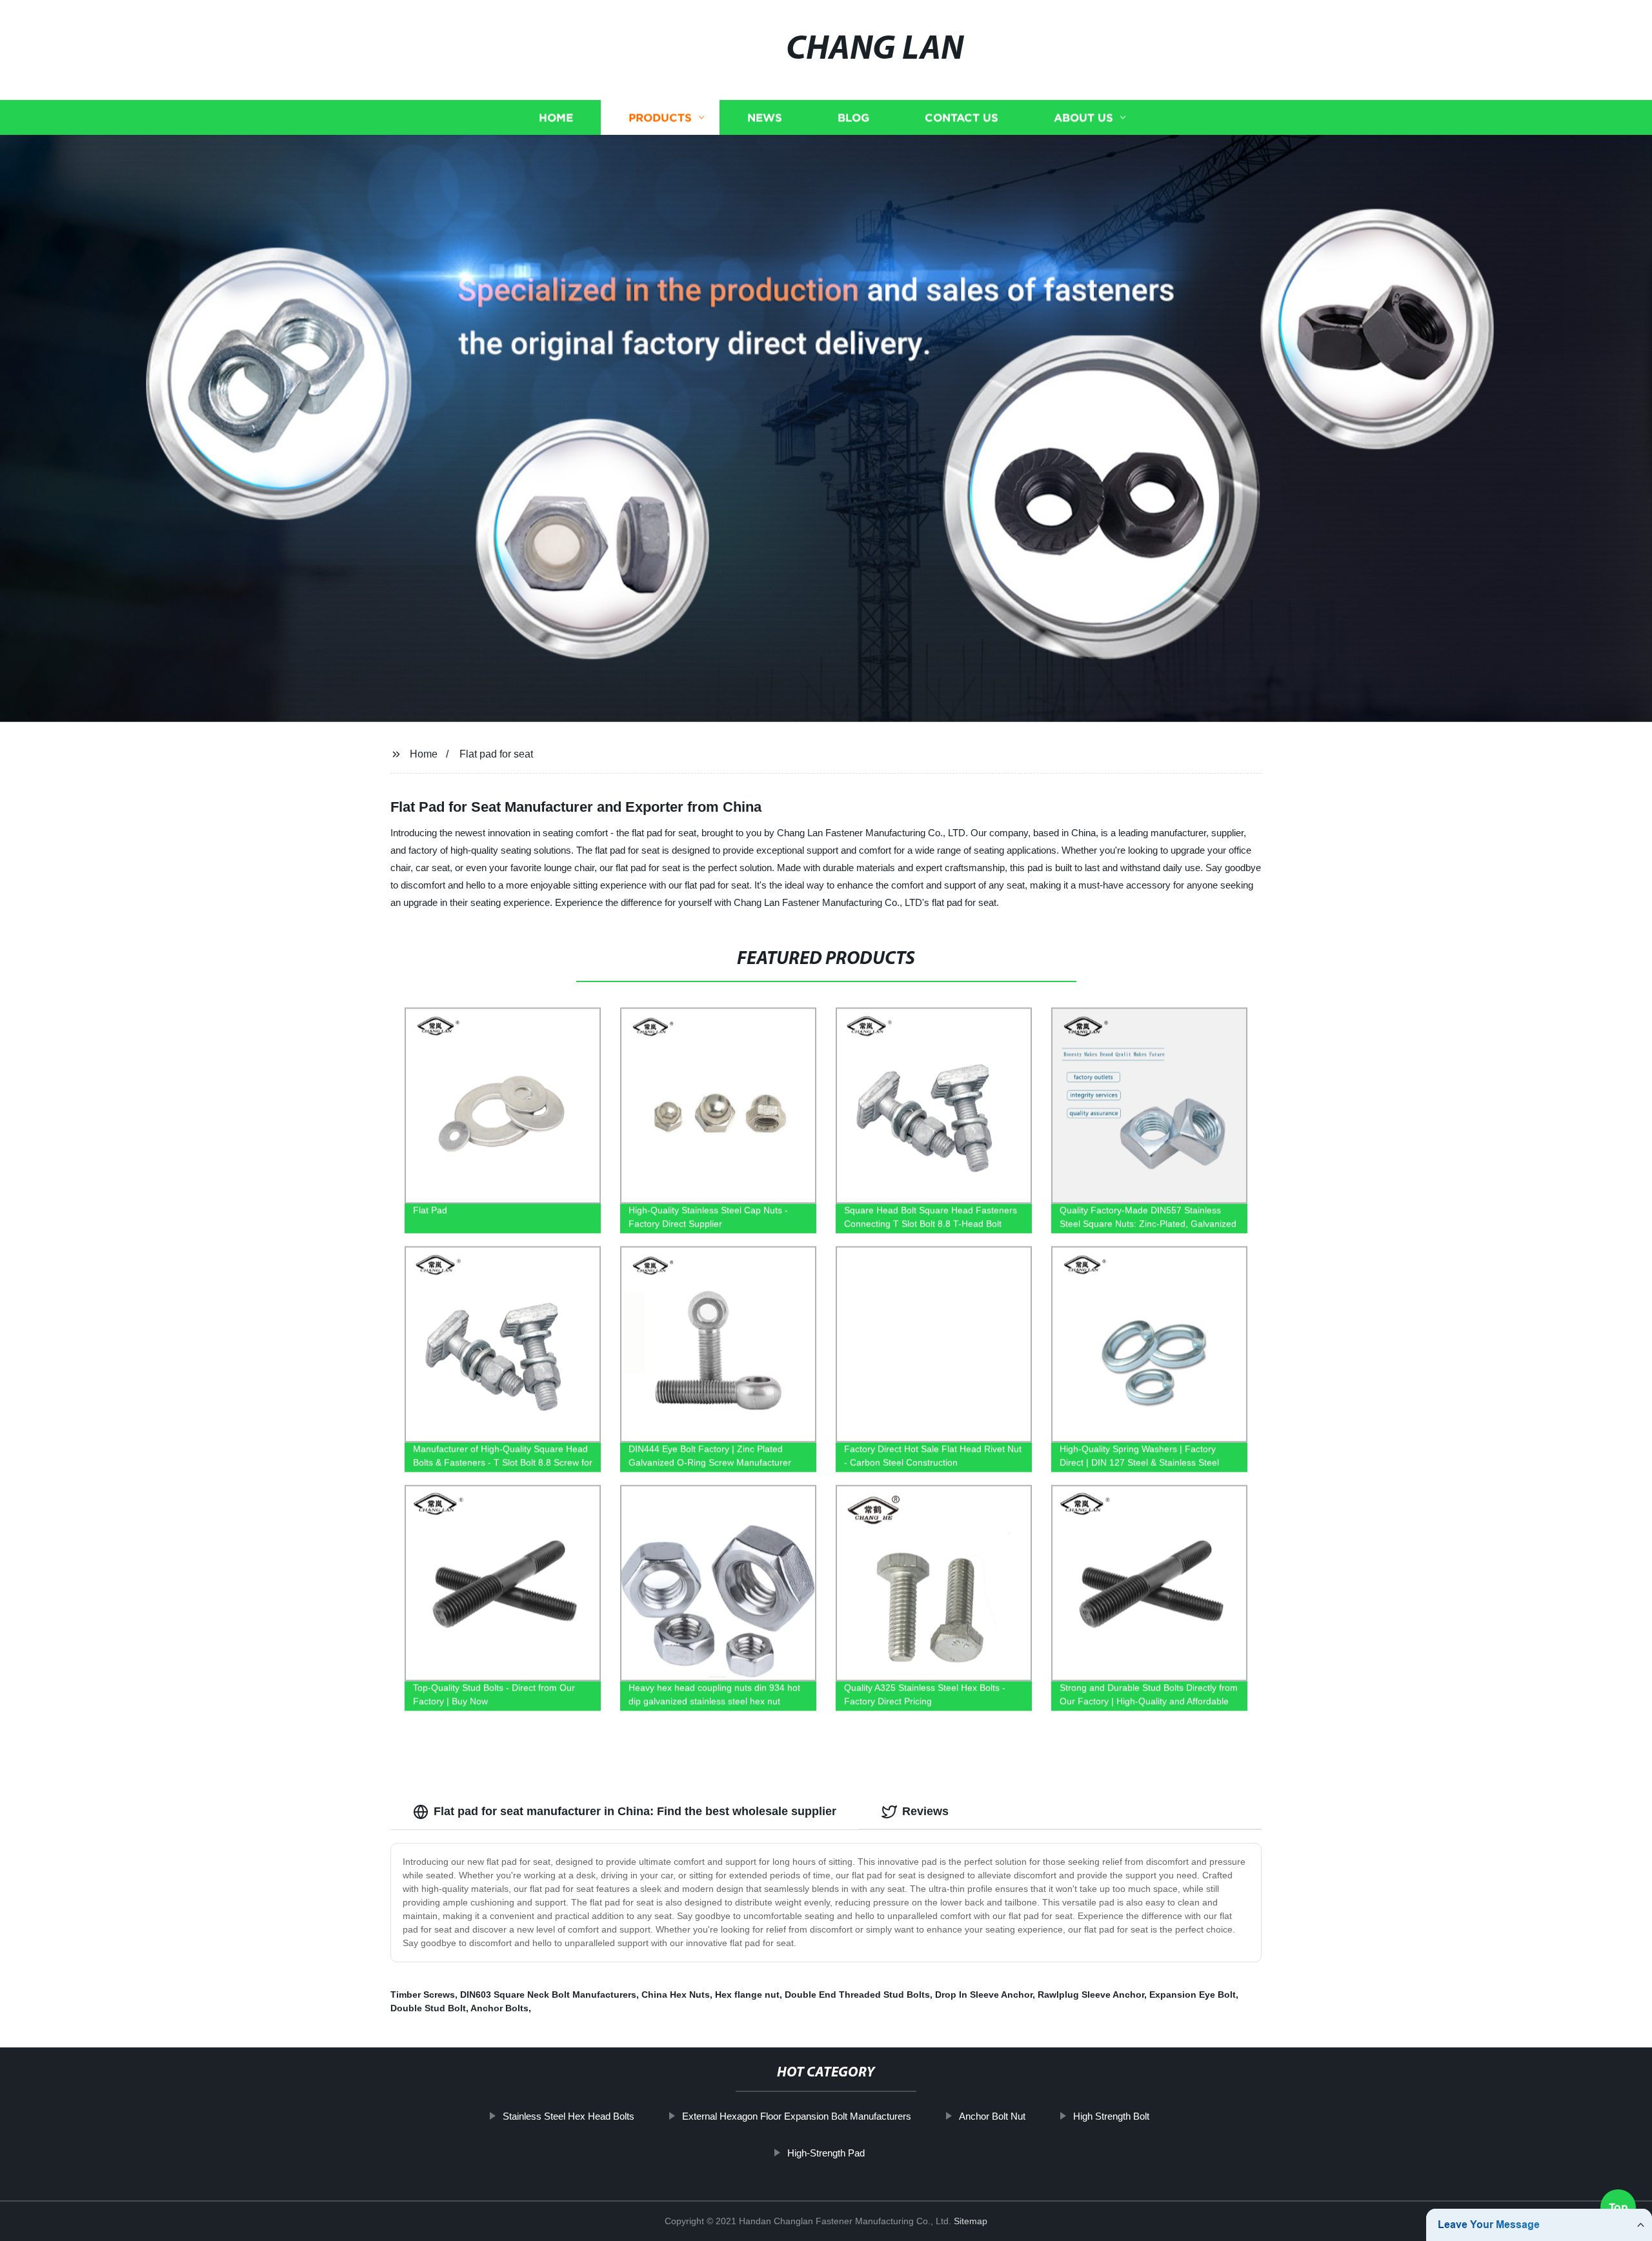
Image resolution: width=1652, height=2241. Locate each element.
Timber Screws (423, 1995)
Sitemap (971, 2221)
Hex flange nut (747, 1995)
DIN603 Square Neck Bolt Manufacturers (548, 1995)
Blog (853, 118)
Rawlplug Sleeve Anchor (1091, 1995)
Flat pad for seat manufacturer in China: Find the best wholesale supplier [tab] (635, 1811)
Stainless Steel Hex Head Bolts (569, 2116)
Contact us (962, 118)
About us (1083, 118)
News (765, 118)
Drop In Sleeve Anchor (984, 1995)
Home (556, 118)
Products (660, 118)
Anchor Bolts (499, 2008)
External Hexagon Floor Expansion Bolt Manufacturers (797, 2116)
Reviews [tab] (925, 1811)
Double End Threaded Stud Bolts (857, 1995)
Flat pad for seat (496, 754)
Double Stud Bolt (428, 2008)
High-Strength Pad (826, 2153)
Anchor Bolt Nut (992, 2116)
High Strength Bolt (1111, 2116)
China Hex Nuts (676, 1995)
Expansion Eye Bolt (1193, 1995)
